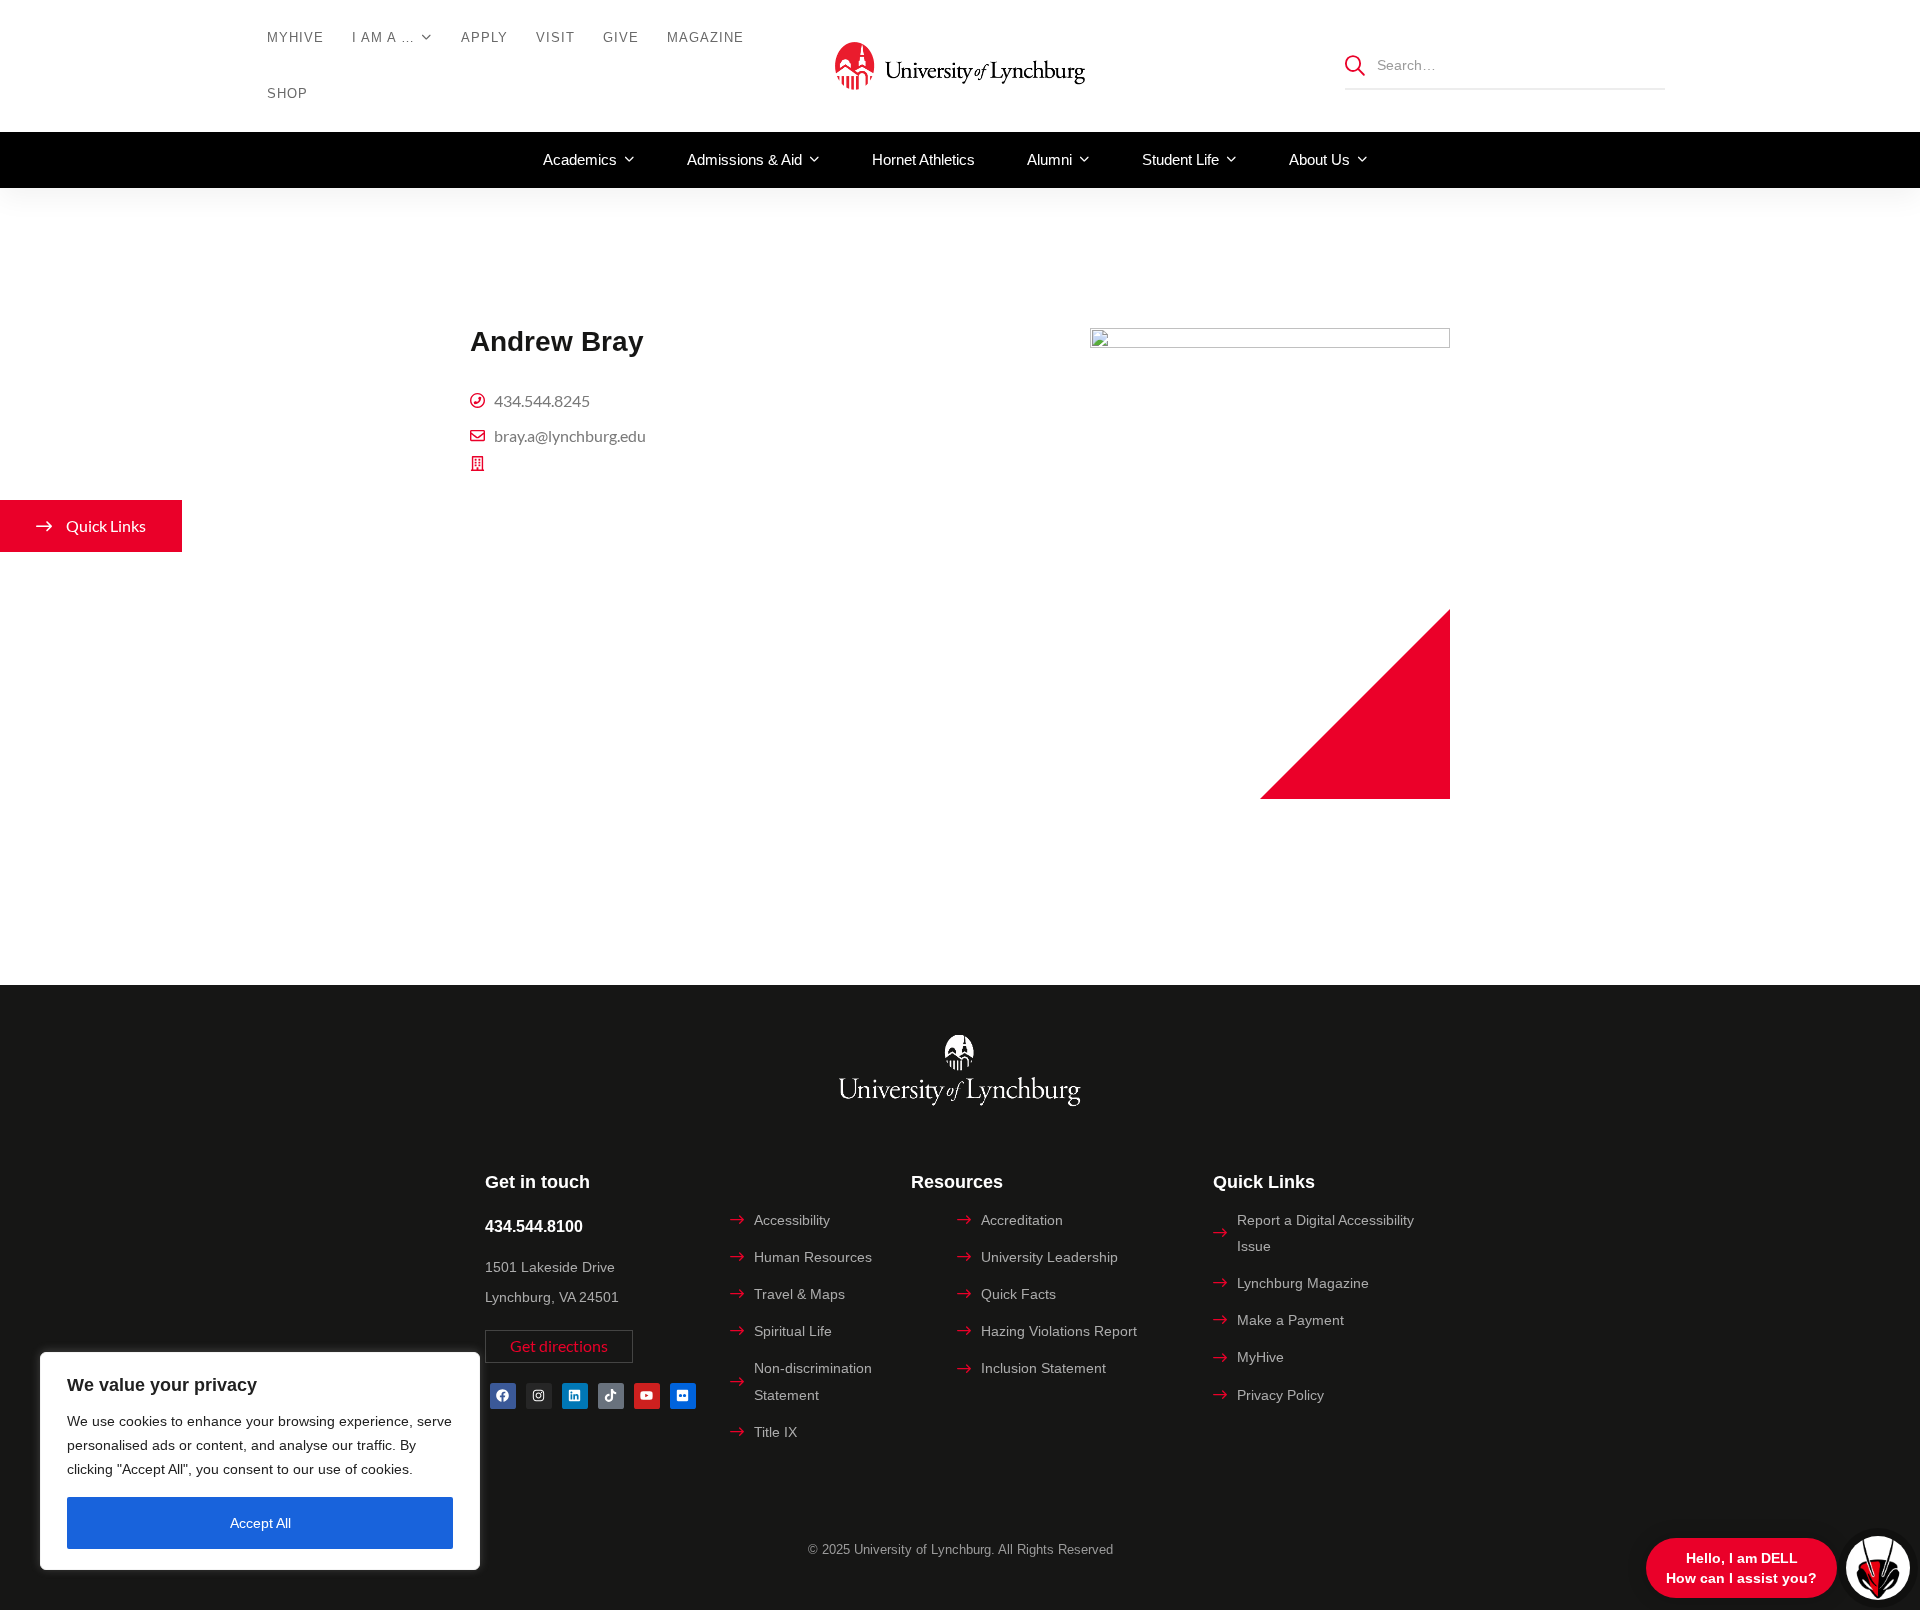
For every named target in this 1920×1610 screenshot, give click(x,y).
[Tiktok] (611, 1396)
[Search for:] (1505, 64)
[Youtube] (647, 1396)
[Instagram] (539, 1396)
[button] (559, 1346)
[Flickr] (683, 1396)
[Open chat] (1878, 1568)
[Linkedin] (575, 1396)
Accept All (260, 1523)
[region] (260, 1461)
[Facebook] (503, 1396)
